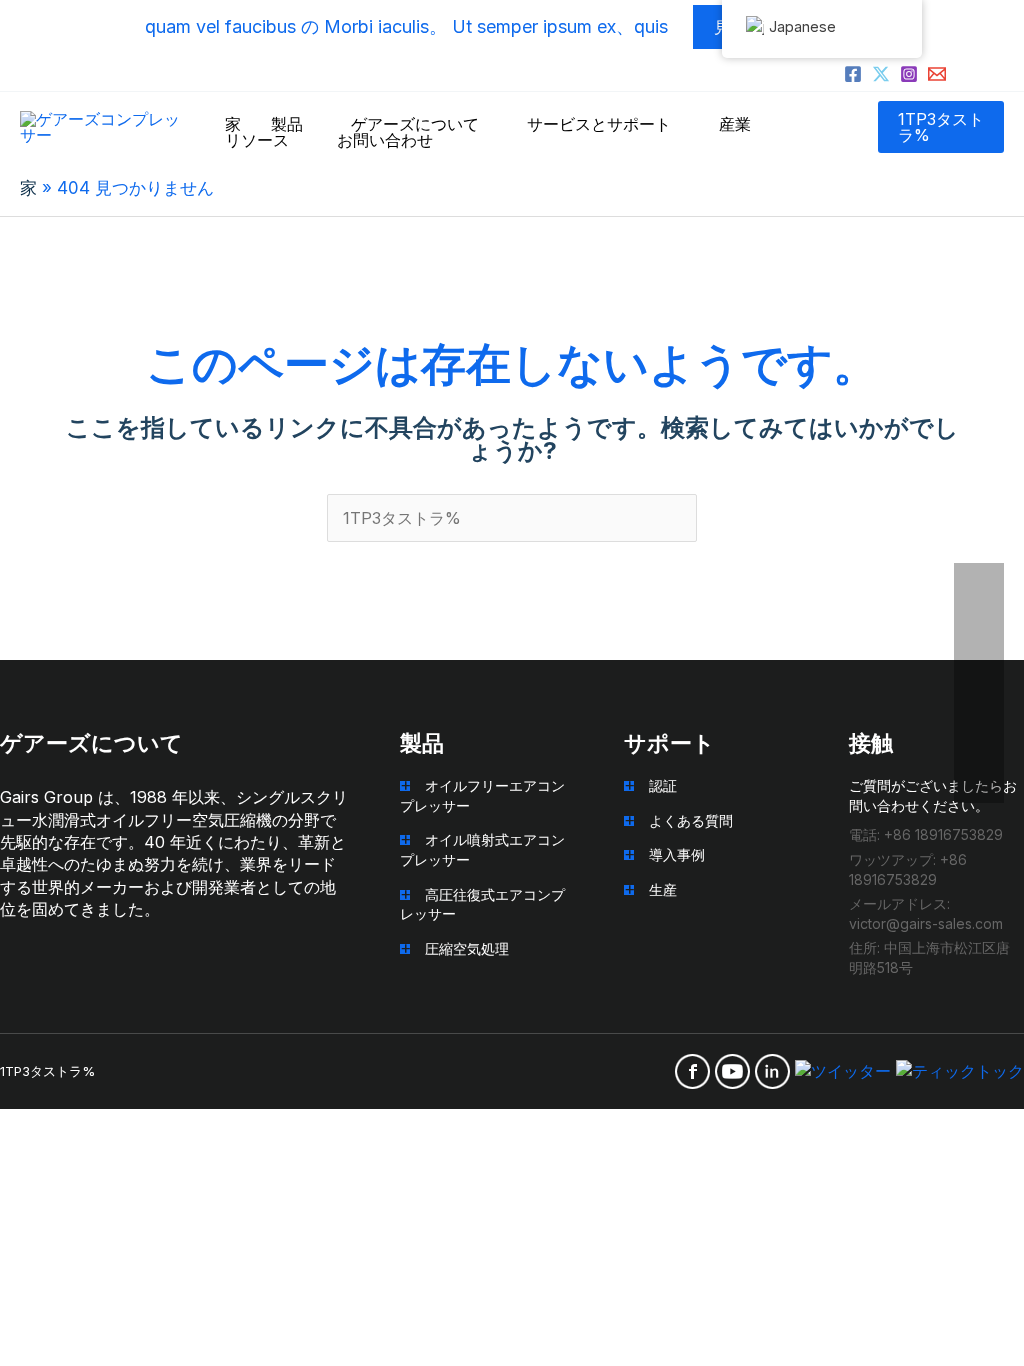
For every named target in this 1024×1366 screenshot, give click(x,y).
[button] (941, 127)
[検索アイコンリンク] (995, 77)
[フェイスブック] (853, 74)
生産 (663, 889)
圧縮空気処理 (467, 948)
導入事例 (677, 854)
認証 (663, 785)
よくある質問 (691, 820)
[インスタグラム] (909, 74)
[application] (312, 124)
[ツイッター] (881, 74)
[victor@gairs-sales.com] (937, 74)
